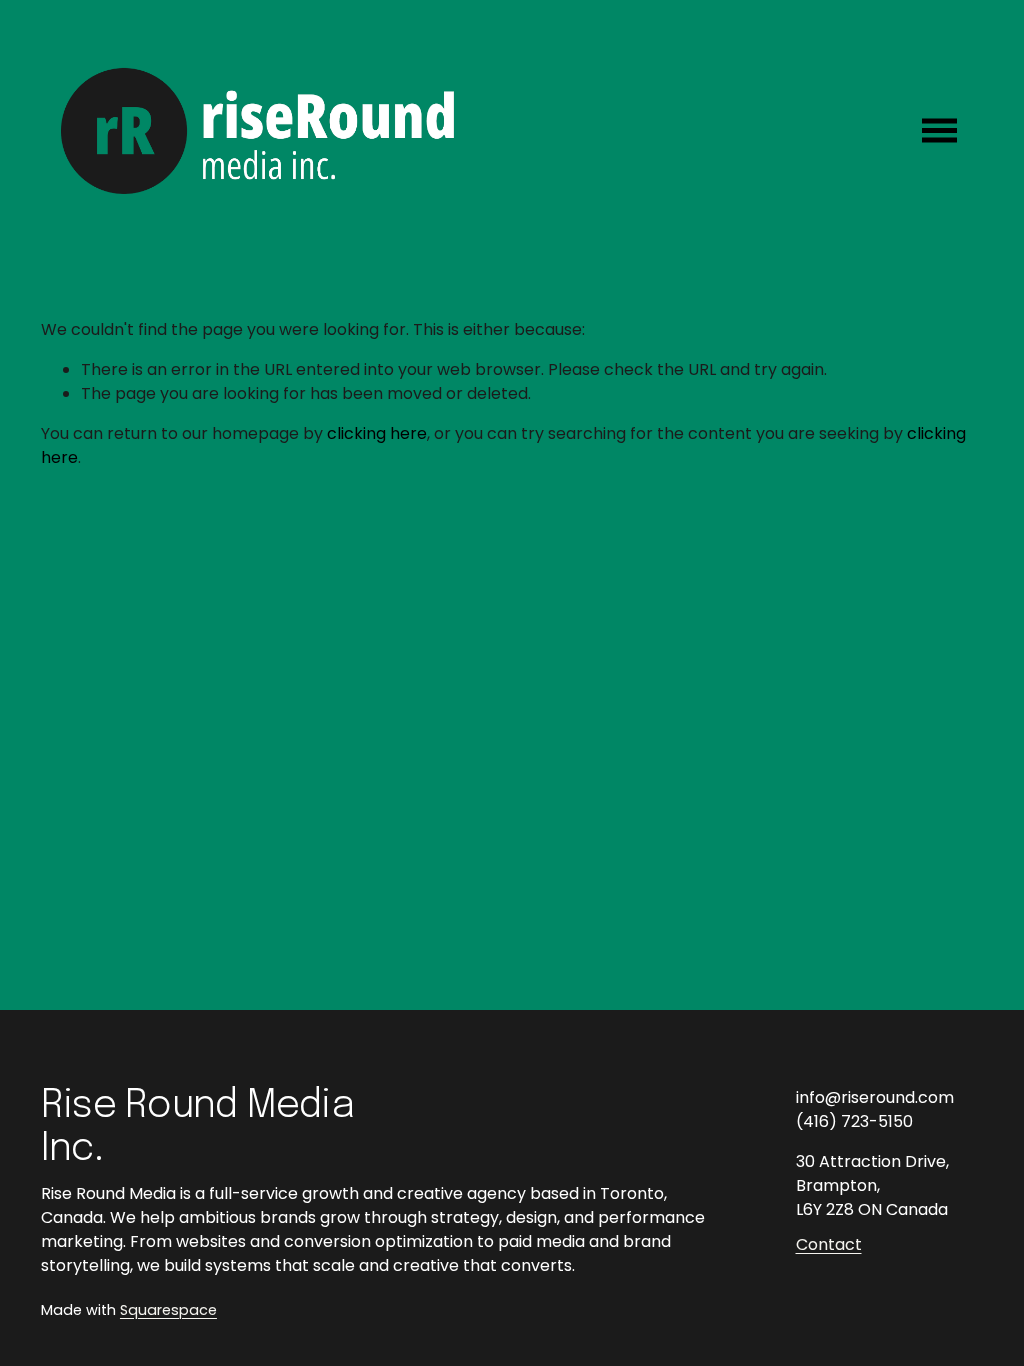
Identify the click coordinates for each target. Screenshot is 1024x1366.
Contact (829, 1244)
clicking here (377, 433)
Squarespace (168, 1310)
